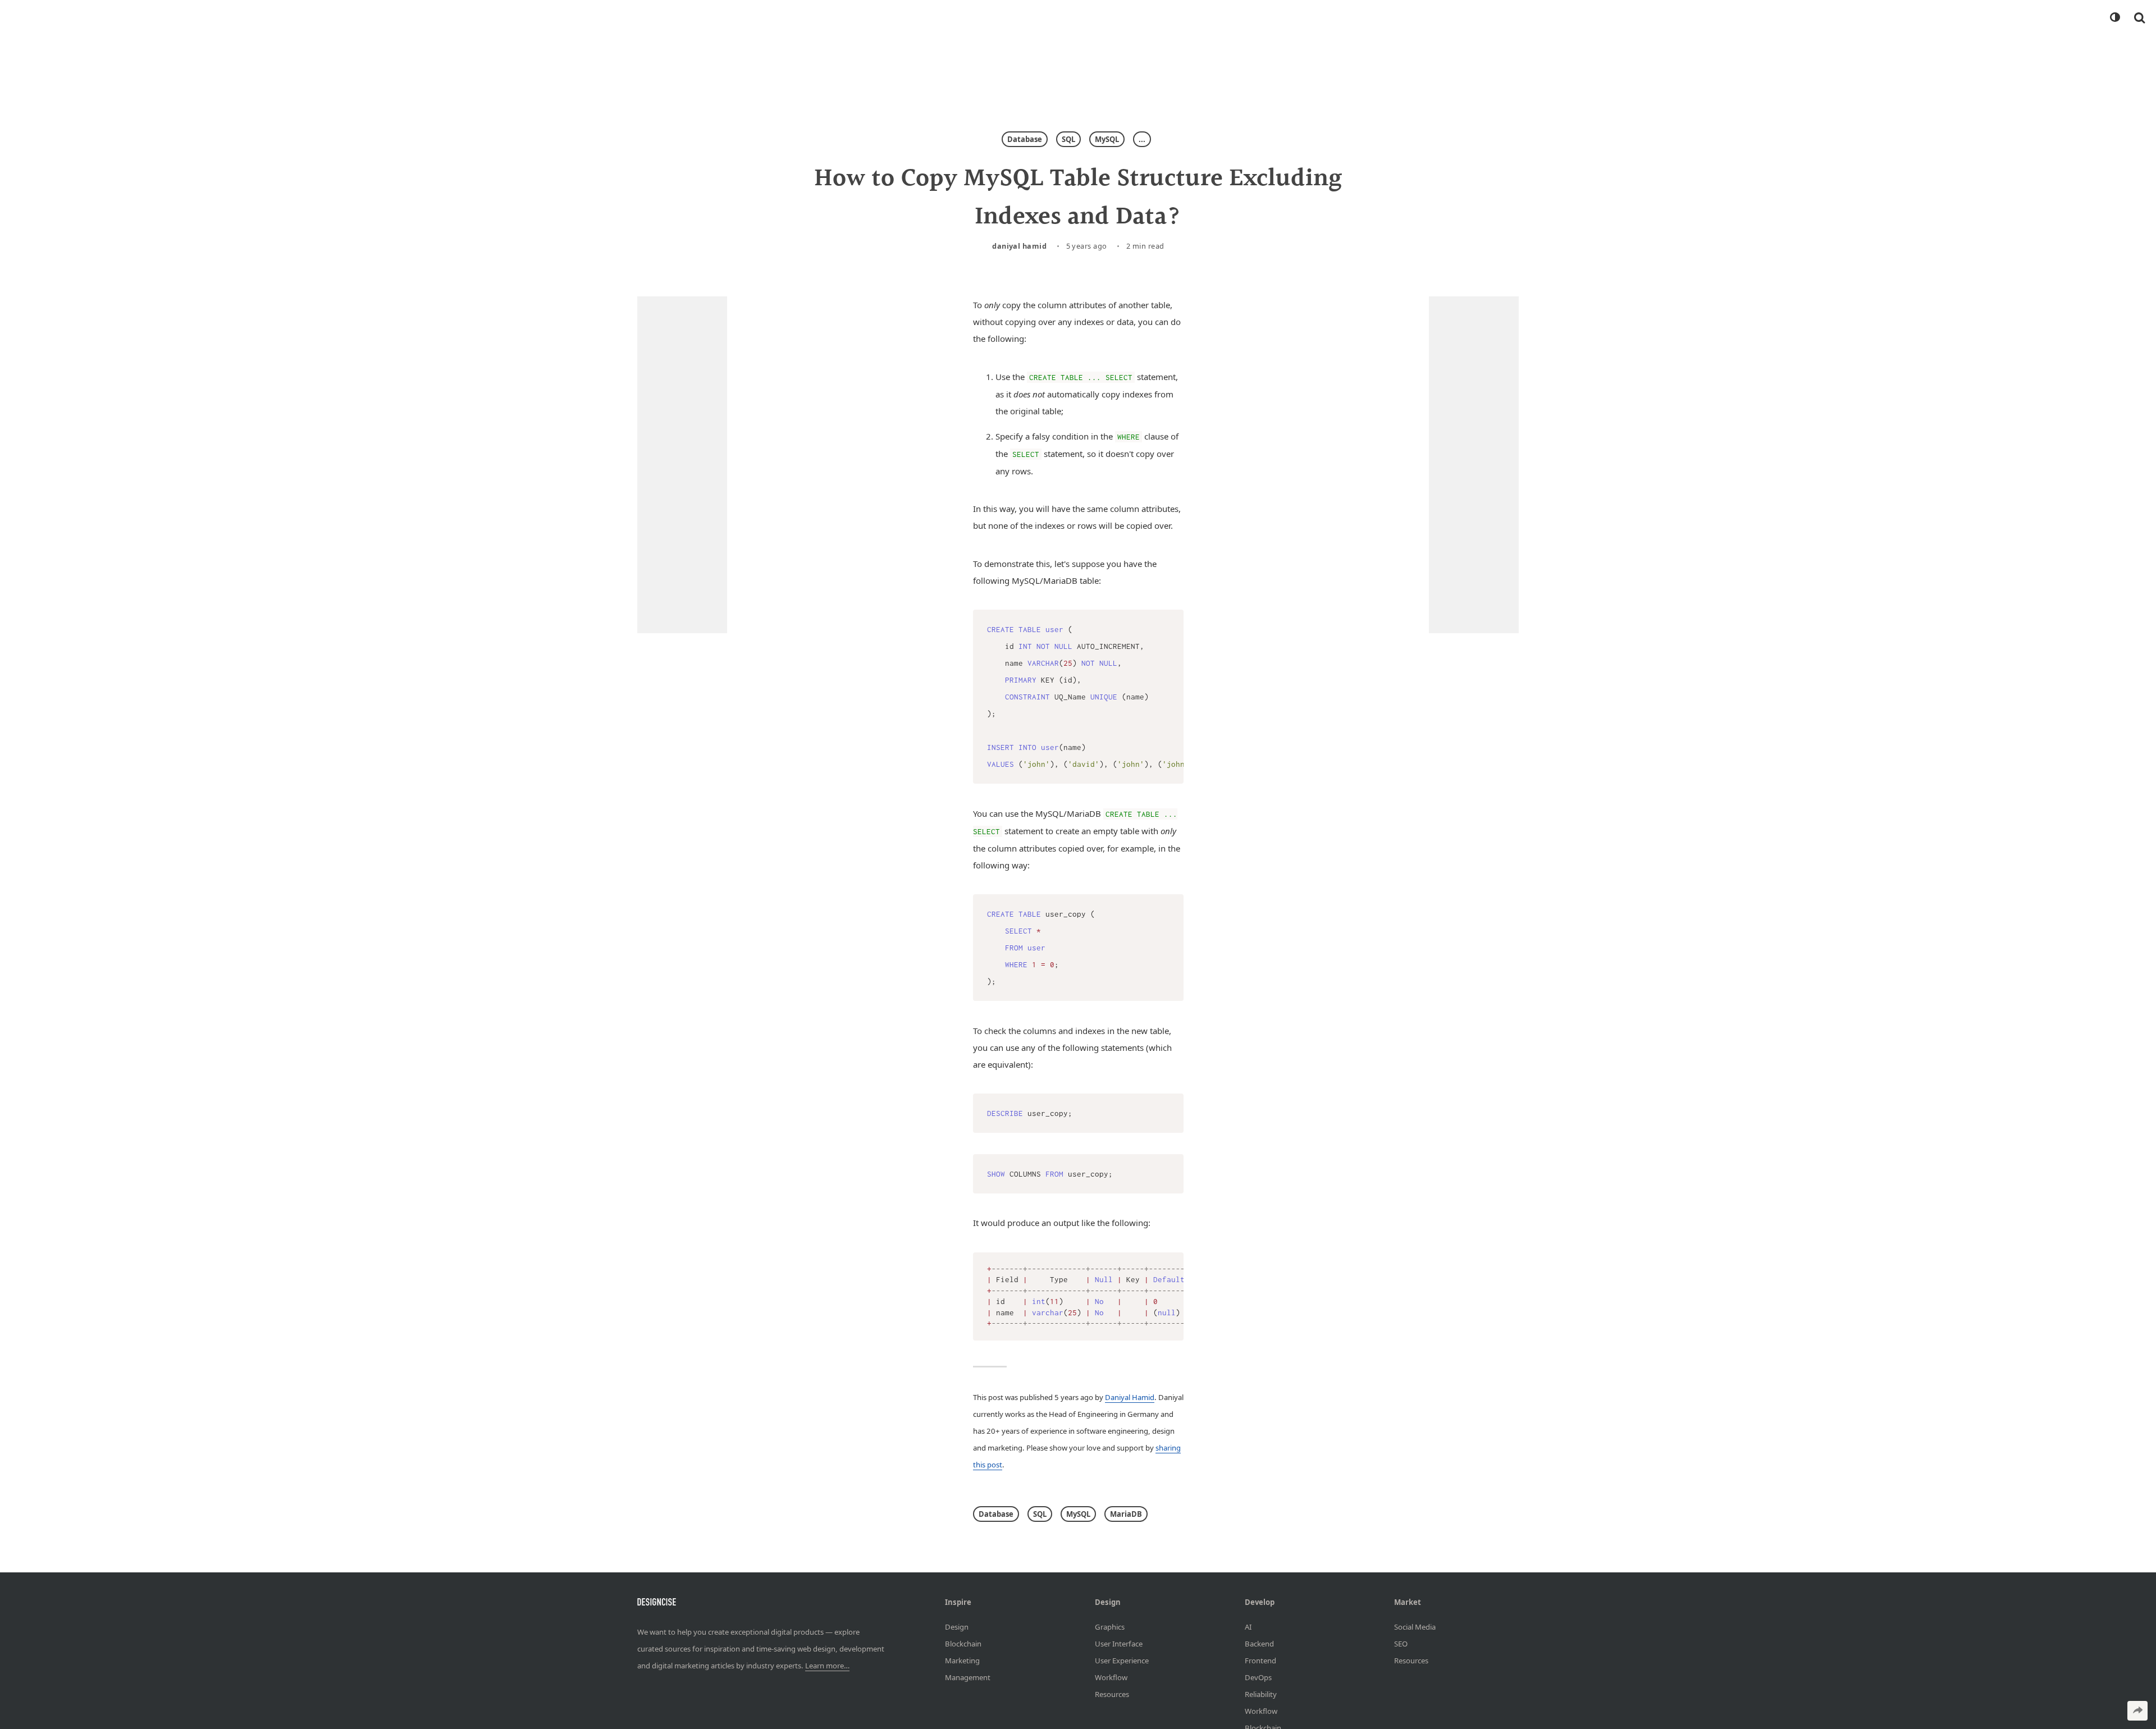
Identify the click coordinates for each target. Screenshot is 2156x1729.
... (1142, 139)
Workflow (1111, 1677)
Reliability (1261, 1694)
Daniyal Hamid (1019, 246)
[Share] (2137, 1711)
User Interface (1119, 1644)
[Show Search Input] (2139, 17)
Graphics (1110, 1627)
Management (968, 1677)
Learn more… (827, 1666)
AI (1248, 1627)
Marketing (962, 1661)
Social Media (1415, 1627)
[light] (2114, 17)
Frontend (1260, 1661)
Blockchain (963, 1644)
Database (1025, 139)
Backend (1259, 1644)
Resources (1112, 1694)
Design (957, 1627)
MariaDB (1126, 1514)
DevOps (1258, 1677)
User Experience (1122, 1661)
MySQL (1107, 139)
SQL (1068, 139)
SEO (1401, 1644)
